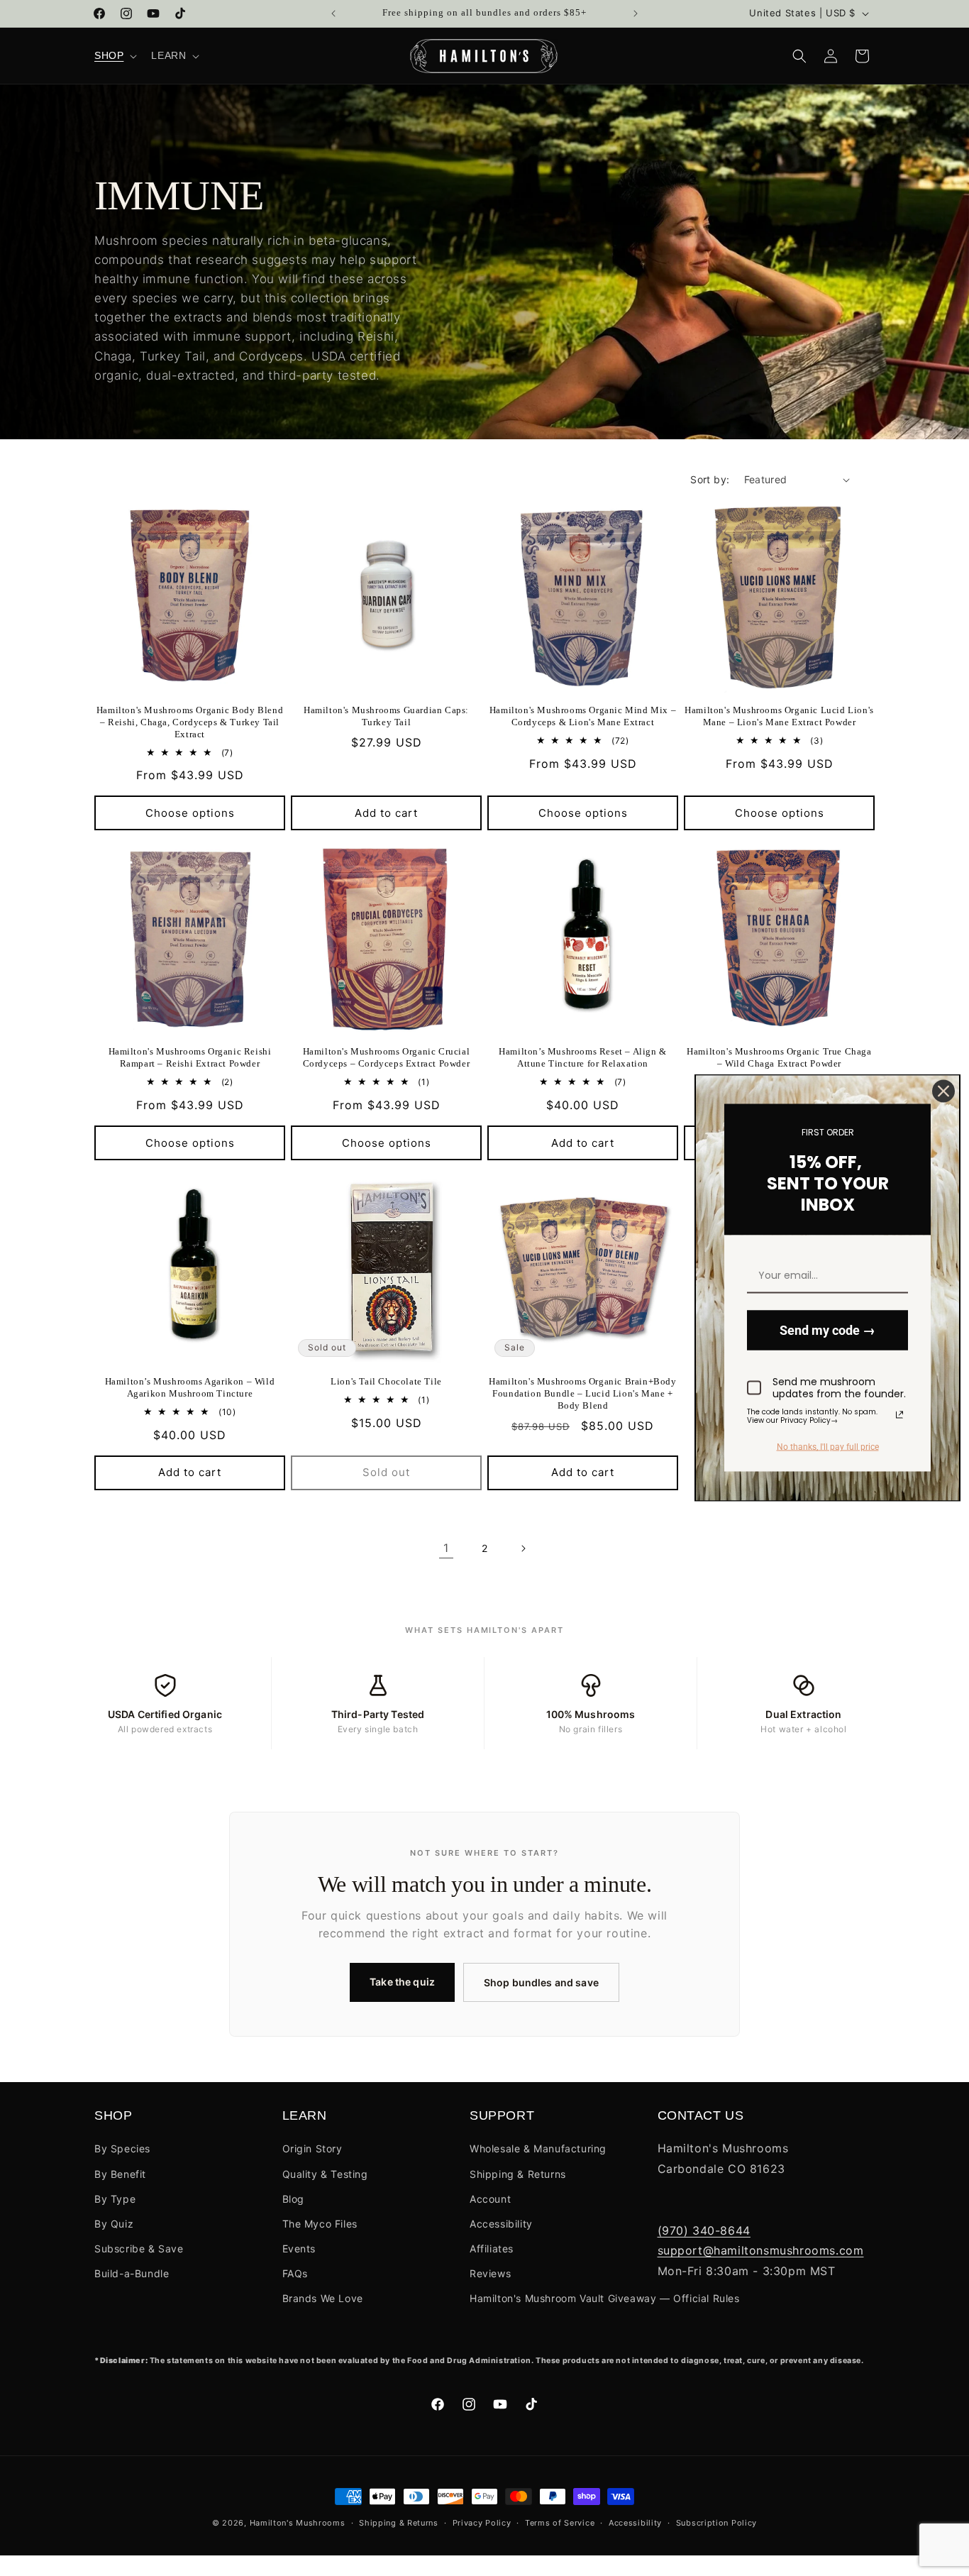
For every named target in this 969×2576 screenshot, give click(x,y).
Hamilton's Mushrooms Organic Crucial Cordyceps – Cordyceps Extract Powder (387, 1057)
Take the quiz (402, 1982)
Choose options (190, 813)
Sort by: (710, 479)
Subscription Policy (716, 2523)
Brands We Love (323, 2298)
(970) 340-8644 (704, 2230)
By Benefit (120, 2174)
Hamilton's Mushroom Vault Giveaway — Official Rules (605, 2298)
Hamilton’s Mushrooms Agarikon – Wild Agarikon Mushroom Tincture (190, 1387)
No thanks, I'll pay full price (828, 1447)
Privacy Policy (482, 2523)
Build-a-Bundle (132, 2273)
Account (490, 2199)
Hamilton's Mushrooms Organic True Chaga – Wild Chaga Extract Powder (779, 1057)
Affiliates (492, 2249)
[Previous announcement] (333, 13)
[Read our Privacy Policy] (899, 1414)
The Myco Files (320, 2224)
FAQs (295, 2273)
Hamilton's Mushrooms (298, 2523)
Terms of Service (560, 2523)
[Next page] (523, 1548)
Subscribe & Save (139, 2249)
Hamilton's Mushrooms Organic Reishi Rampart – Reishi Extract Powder (190, 1057)
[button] (114, 55)
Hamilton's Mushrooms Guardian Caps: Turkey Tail (386, 716)
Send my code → (827, 1330)
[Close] (943, 1091)
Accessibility (501, 2224)
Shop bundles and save (541, 1982)
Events (299, 2249)
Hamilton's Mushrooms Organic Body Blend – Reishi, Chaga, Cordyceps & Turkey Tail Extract (190, 722)
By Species (122, 2148)
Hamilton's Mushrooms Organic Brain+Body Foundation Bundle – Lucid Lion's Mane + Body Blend (582, 1393)
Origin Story (312, 2148)
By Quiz (114, 2224)
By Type (115, 2199)
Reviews (490, 2273)
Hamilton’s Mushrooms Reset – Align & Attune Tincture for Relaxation (583, 1057)
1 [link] (446, 1548)
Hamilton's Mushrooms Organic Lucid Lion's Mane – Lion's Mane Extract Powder (779, 716)
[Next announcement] (636, 13)
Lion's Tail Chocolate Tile (386, 1381)
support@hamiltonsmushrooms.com (761, 2250)
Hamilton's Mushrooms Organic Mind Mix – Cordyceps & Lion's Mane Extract (583, 716)
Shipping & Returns (518, 2174)
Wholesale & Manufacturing (538, 2148)
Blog (293, 2199)
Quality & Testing (325, 2174)
